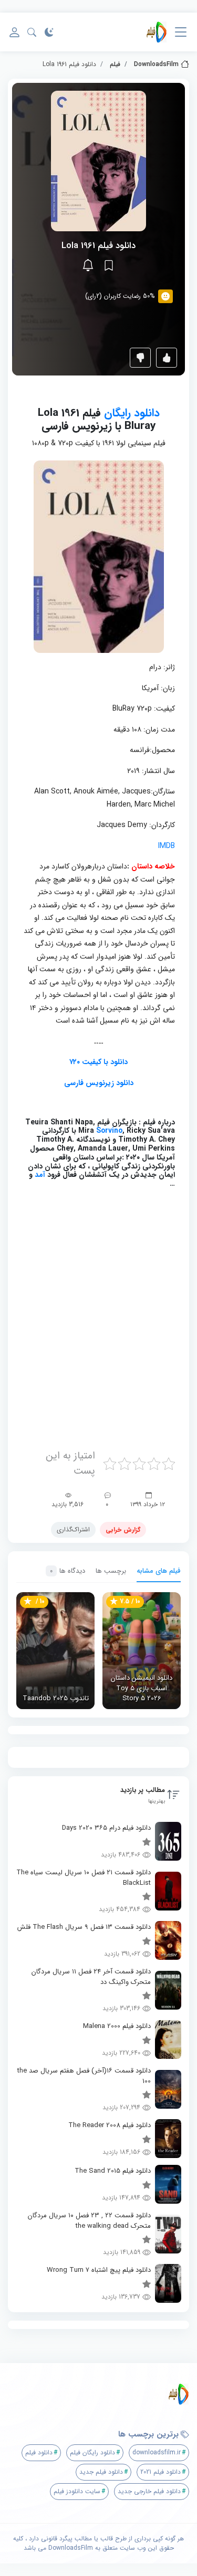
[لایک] (167, 358)
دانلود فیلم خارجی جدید (149, 2491)
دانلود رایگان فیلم (92, 2452)
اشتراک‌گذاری (73, 1529)
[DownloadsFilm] (157, 32)
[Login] (14, 32)
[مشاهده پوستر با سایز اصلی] (98, 161)
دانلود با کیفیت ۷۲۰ (98, 1062)
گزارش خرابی (123, 1529)
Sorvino (109, 1131)
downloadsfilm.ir (157, 2452)
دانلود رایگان (132, 413)
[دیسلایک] (140, 358)
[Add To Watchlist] (109, 265)
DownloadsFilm (156, 64)
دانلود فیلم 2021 (160, 2472)
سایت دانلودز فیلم (77, 2491)
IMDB (167, 846)
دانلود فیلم (39, 2452)
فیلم (115, 64)
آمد (39, 1175)
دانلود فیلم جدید (101, 2472)
